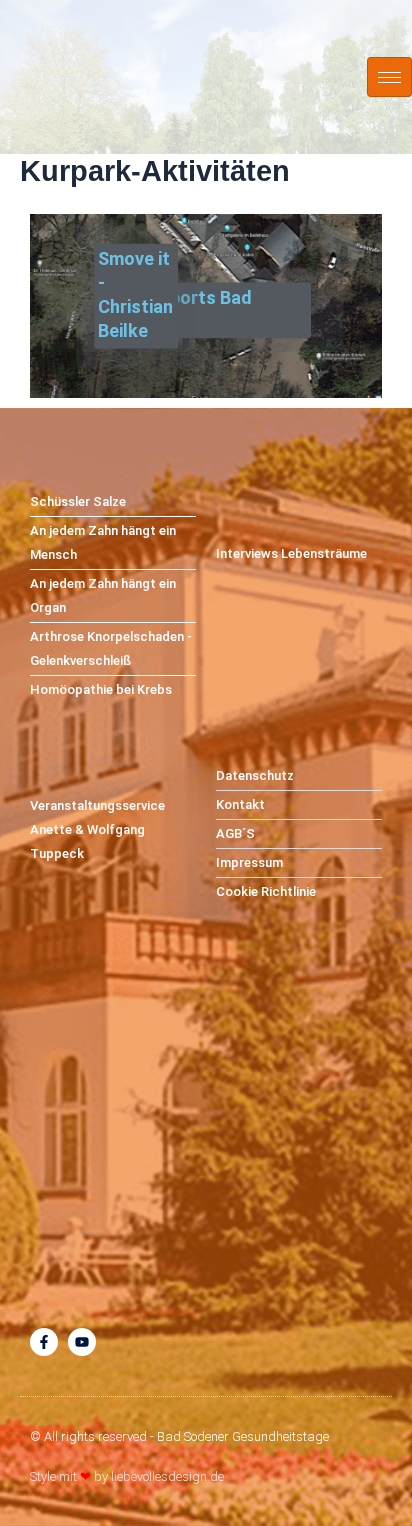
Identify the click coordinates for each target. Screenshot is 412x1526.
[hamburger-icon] (389, 77)
